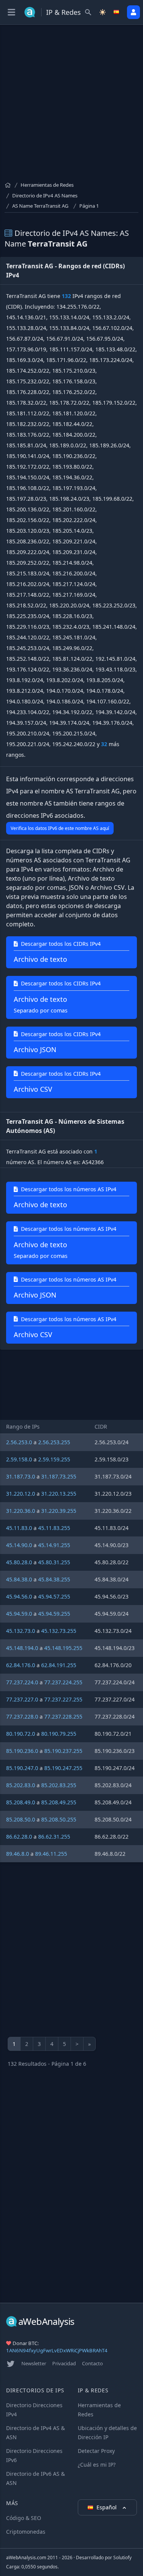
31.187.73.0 (21, 1476)
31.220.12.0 (21, 1494)
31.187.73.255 (59, 1476)
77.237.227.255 (63, 1699)
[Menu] (11, 12)
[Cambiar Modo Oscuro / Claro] (103, 12)
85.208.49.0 (21, 1802)
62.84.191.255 (59, 1665)
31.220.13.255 (59, 1494)
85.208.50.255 (59, 1819)
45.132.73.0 (21, 1631)
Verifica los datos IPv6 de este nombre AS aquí (60, 828)
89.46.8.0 (18, 1854)
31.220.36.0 (21, 1511)
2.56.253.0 (19, 1442)
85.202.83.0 (21, 1785)
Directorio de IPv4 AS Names (45, 195)
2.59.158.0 (19, 1459)
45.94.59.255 (54, 1614)
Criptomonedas (26, 2532)
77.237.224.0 (22, 1682)
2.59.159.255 (54, 1459)
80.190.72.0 (21, 1734)
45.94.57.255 (54, 1596)
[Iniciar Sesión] (133, 12)
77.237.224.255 (63, 1682)
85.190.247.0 (22, 1768)
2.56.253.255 (54, 1442)
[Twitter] (11, 2364)
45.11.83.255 (54, 1528)
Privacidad (64, 2363)
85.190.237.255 (63, 1751)
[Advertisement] (71, 106)
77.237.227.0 (22, 1699)
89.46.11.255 (51, 1854)
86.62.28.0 (19, 1837)
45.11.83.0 (19, 1528)
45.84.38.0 (19, 1579)
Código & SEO (24, 2518)
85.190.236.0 (22, 1751)
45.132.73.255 (59, 1631)
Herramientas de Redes (47, 185)
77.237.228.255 (63, 1717)
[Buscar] (88, 12)
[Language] (117, 12)
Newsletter (34, 2363)
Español (107, 2507)
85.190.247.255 (63, 1768)
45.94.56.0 (19, 1596)
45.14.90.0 (19, 1545)
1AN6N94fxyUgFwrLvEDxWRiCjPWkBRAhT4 (57, 2350)
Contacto (92, 2363)
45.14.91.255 (54, 1545)
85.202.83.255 (59, 1785)
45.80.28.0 (19, 1562)
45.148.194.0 (22, 1648)
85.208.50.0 (21, 1819)
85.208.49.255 (59, 1802)
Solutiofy (122, 2558)
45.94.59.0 (19, 1614)
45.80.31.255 (54, 1562)
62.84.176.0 (21, 1665)
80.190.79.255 (59, 1734)
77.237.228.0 (22, 1717)
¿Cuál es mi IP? (97, 2465)
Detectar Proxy (96, 2451)
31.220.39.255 (59, 1511)
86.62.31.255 (54, 1837)
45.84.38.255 (54, 1579)
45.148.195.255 (63, 1648)
